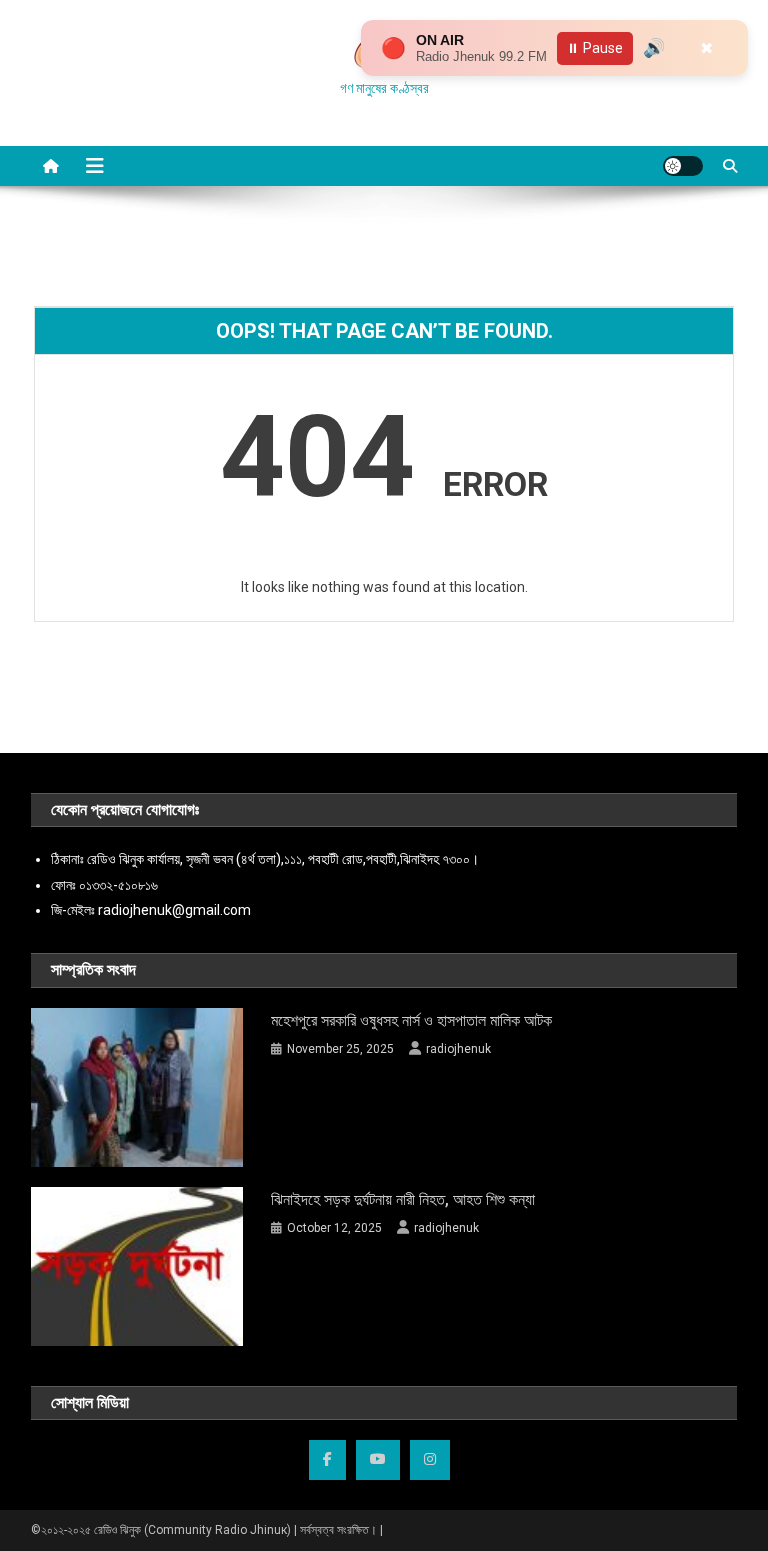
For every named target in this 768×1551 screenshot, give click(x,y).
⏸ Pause (595, 48)
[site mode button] (683, 166)
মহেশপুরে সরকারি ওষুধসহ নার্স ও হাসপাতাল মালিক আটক (411, 1020)
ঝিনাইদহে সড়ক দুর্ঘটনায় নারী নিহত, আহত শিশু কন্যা (403, 1199)
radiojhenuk (458, 1049)
